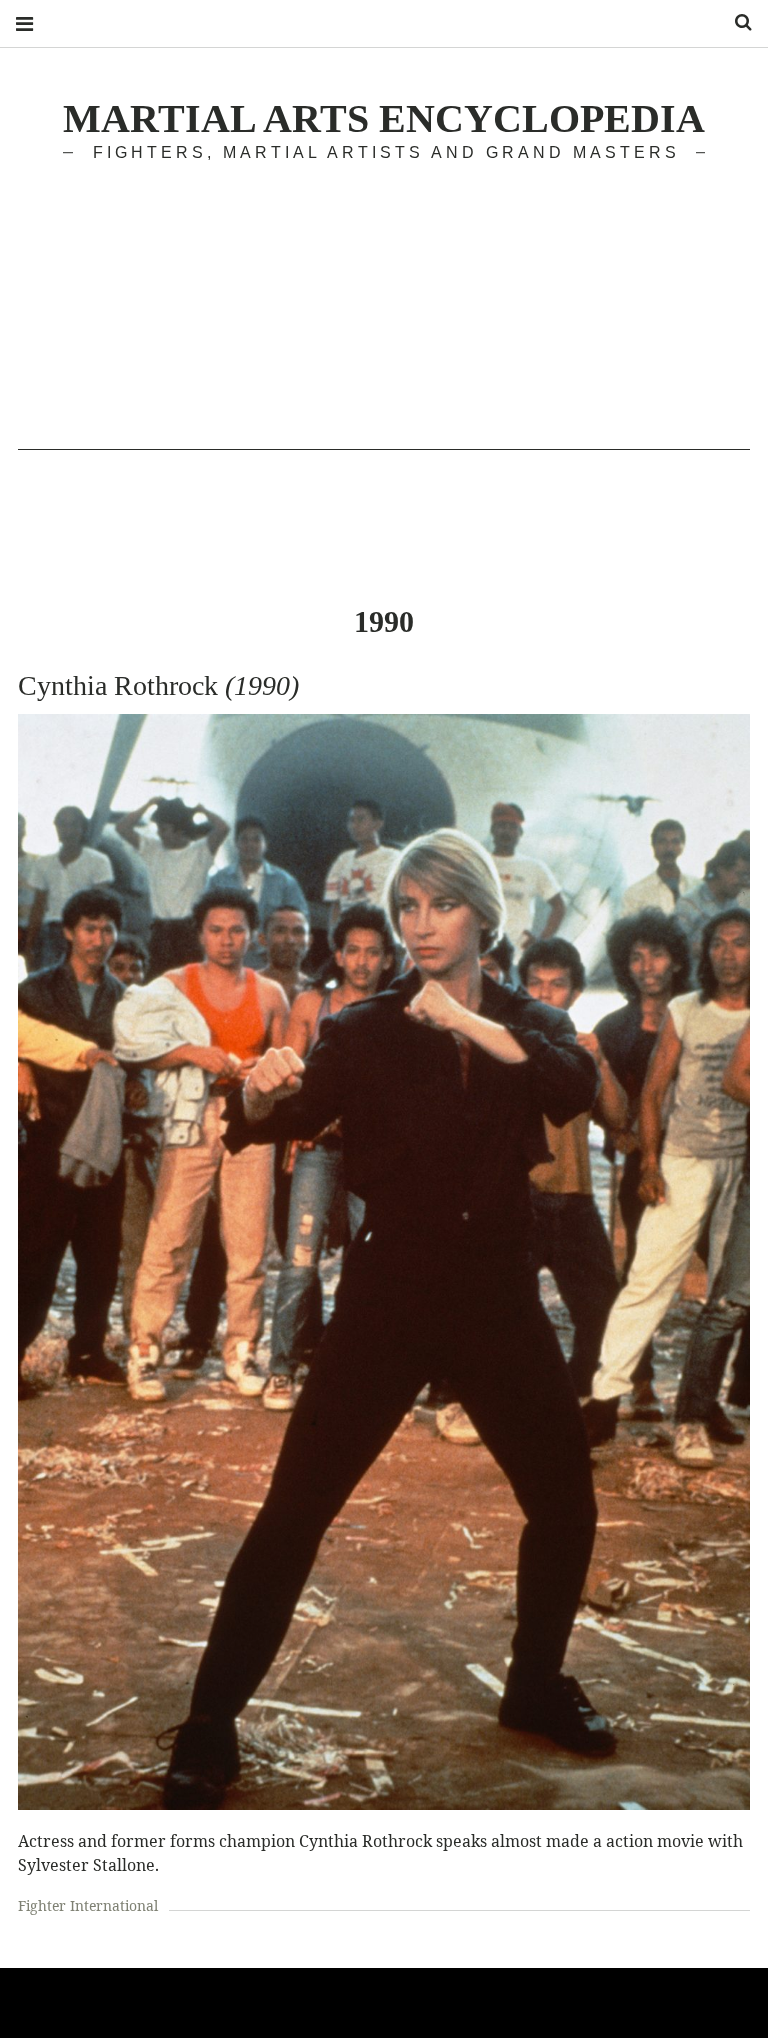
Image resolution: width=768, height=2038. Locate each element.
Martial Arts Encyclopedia (384, 118)
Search (736, 22)
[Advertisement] (384, 310)
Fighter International (88, 1905)
